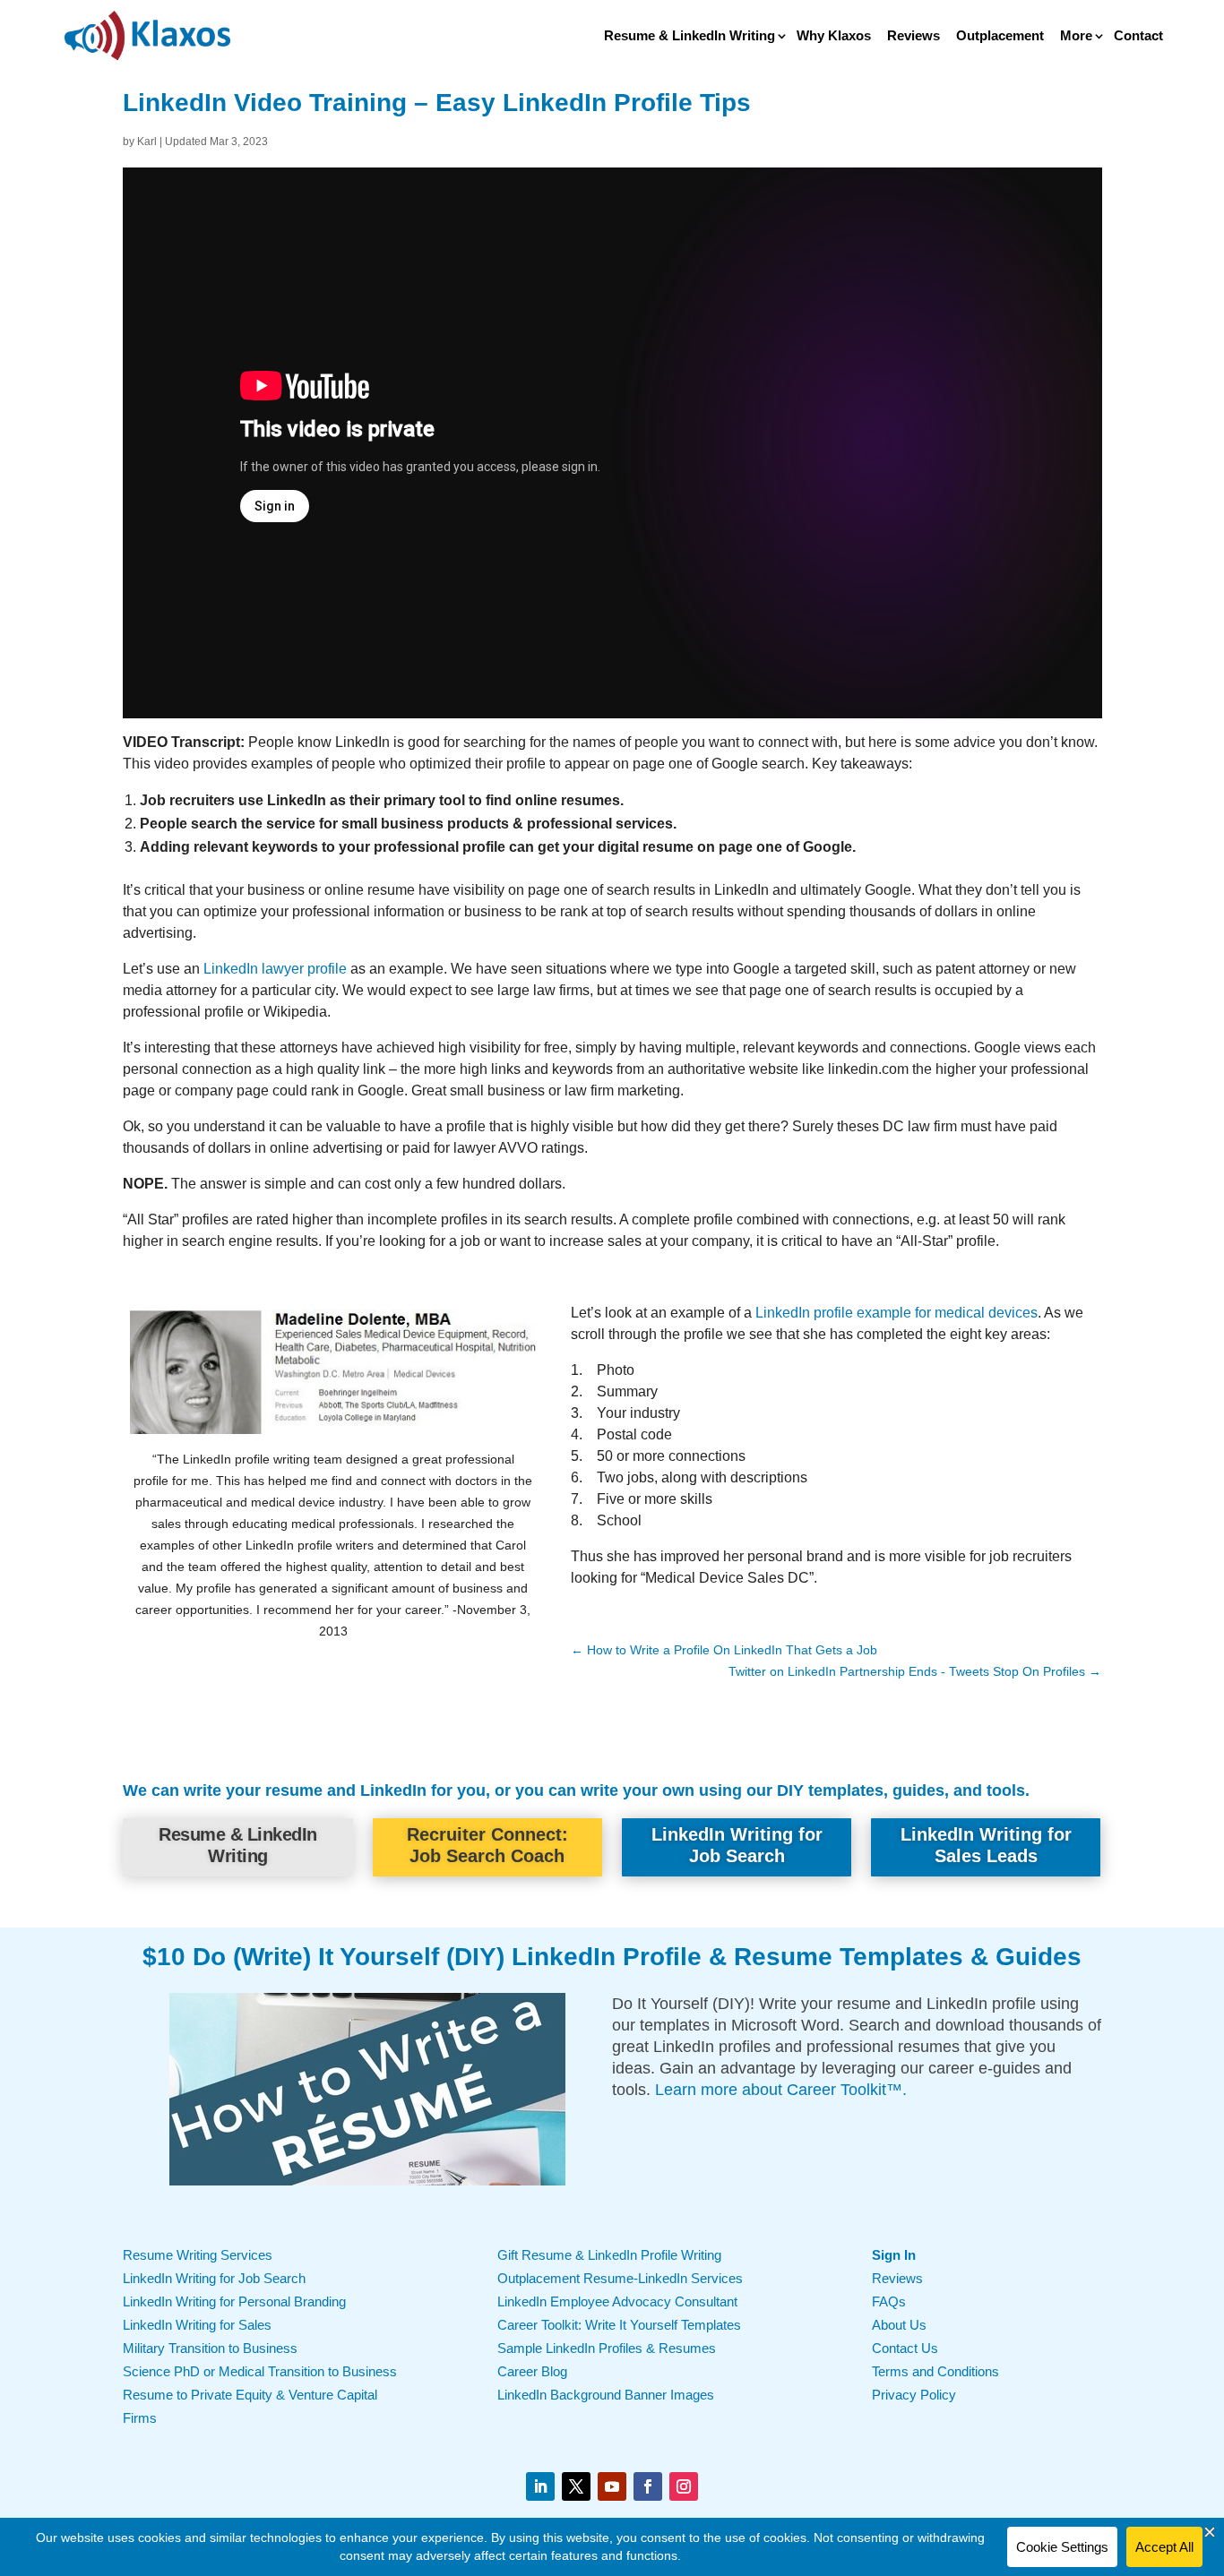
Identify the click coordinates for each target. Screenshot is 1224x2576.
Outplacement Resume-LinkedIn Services (620, 2278)
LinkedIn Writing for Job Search (737, 1845)
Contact (1138, 36)
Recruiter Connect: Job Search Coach (487, 1845)
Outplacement (1000, 36)
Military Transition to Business (210, 2348)
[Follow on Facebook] (648, 2486)
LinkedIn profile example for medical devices (896, 1313)
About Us (899, 2325)
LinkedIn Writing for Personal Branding (234, 2301)
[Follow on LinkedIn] (540, 2486)
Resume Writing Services (198, 2255)
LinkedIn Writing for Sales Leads (986, 1845)
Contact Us (905, 2348)
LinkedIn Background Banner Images (606, 2395)
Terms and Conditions (935, 2371)
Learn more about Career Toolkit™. (781, 2090)
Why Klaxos (834, 36)
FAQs (889, 2301)
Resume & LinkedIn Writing (690, 36)
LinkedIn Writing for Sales (197, 2325)
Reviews (914, 36)
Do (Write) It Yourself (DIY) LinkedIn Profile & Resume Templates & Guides (637, 1957)
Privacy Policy (914, 2395)
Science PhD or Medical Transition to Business (260, 2371)
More (1076, 36)
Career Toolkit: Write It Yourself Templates (619, 2325)
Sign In (894, 2255)
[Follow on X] (576, 2486)
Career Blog (532, 2371)
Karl (147, 142)
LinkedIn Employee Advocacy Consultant (617, 2301)
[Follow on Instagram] (684, 2486)
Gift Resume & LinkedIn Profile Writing (609, 2255)
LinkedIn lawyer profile (275, 969)
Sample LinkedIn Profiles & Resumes (607, 2348)
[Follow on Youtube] (612, 2486)
